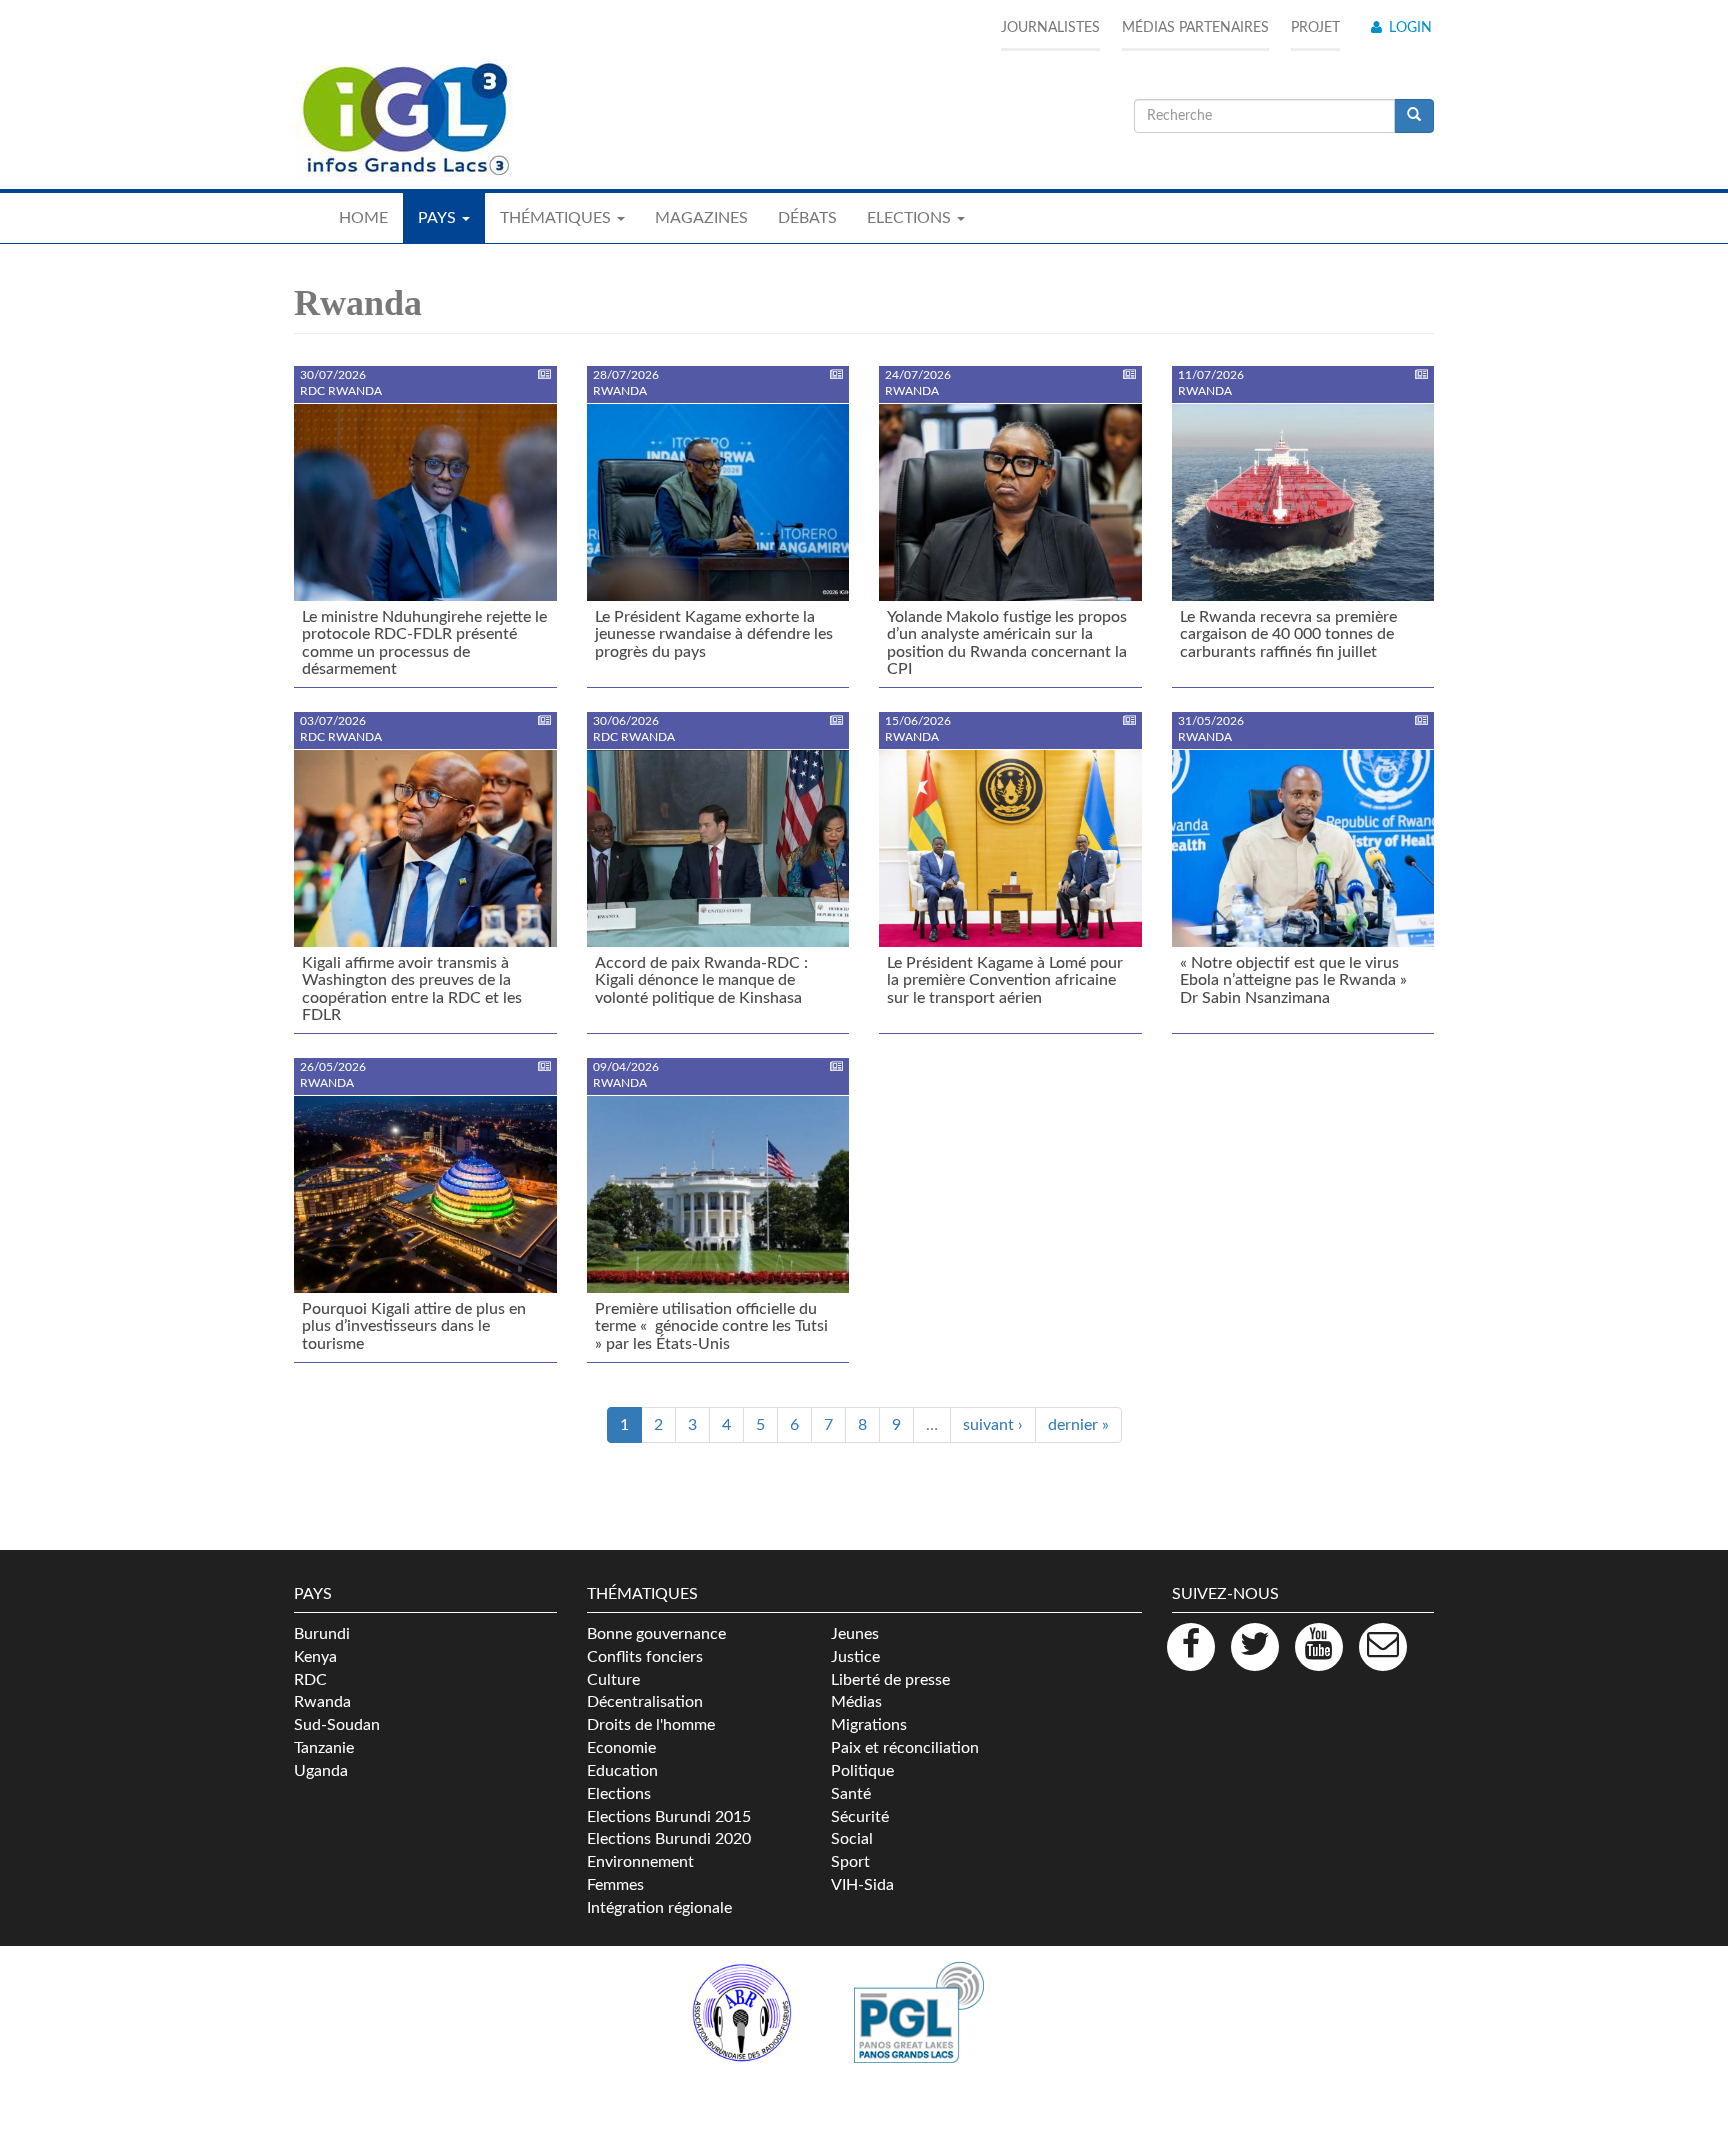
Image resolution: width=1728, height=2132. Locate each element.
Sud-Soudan (337, 1725)
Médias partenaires (1195, 28)
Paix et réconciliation (905, 1748)
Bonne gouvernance (656, 1634)
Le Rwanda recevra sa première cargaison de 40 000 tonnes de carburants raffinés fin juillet (1288, 634)
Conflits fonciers (645, 1657)
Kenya (315, 1657)
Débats (807, 218)
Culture (613, 1680)
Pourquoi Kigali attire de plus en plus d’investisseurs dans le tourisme (414, 1326)
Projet (1315, 28)
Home (363, 218)
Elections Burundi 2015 (669, 1817)
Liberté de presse (890, 1680)
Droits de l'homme (651, 1725)
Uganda (321, 1771)
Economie (621, 1748)
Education (622, 1771)
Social (852, 1839)
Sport (850, 1862)
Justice (855, 1657)
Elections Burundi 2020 (669, 1839)
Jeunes (855, 1634)
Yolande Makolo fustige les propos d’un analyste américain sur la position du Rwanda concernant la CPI (1007, 643)
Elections (619, 1794)
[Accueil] (404, 120)
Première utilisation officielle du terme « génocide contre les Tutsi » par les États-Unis (713, 1326)
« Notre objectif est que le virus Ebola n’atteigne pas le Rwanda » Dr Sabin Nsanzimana (1293, 980)
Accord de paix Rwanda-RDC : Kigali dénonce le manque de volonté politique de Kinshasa (701, 980)
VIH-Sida (862, 1885)
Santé (851, 1794)
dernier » (1078, 1425)
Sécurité (860, 1817)
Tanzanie (324, 1748)
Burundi (322, 1634)
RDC (310, 1680)
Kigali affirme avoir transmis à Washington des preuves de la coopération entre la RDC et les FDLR (412, 989)
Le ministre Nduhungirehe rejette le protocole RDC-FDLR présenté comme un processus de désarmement (424, 643)
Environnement (640, 1862)
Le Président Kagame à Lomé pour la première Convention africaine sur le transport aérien (1005, 980)
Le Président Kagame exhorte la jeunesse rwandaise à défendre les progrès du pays (714, 634)
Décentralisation (645, 1702)
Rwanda (322, 1702)
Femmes (615, 1885)
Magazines (701, 218)
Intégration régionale (659, 1908)
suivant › (993, 1425)
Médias (856, 1702)
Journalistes (1050, 28)
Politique (862, 1771)
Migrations (869, 1725)
